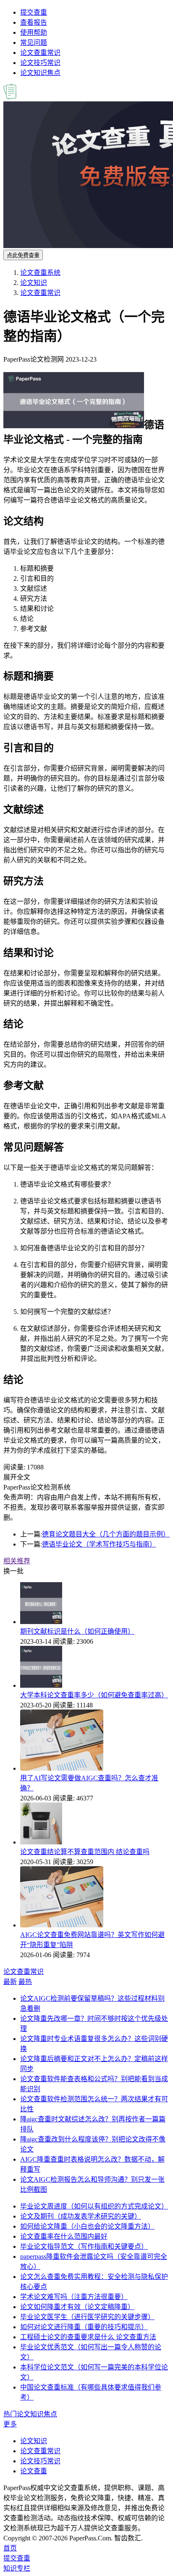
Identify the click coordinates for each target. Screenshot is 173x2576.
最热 (25, 1982)
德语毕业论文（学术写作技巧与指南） (99, 1544)
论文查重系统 (40, 273)
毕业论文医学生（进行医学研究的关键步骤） (87, 2317)
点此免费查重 (23, 255)
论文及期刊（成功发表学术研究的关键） (81, 2216)
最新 (10, 1982)
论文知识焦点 (40, 73)
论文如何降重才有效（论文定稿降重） (77, 2307)
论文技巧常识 (40, 63)
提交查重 (34, 12)
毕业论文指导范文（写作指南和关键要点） (84, 2246)
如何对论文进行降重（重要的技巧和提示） (84, 2327)
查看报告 (34, 22)
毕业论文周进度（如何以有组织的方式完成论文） (94, 2206)
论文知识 (34, 283)
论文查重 (34, 2471)
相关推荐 (17, 1561)
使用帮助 (34, 32)
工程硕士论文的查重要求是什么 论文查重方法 (88, 2337)
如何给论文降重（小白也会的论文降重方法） (87, 2226)
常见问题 (34, 43)
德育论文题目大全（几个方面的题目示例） (106, 1534)
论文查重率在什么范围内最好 (64, 2236)
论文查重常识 (40, 53)
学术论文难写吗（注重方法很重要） (74, 2297)
